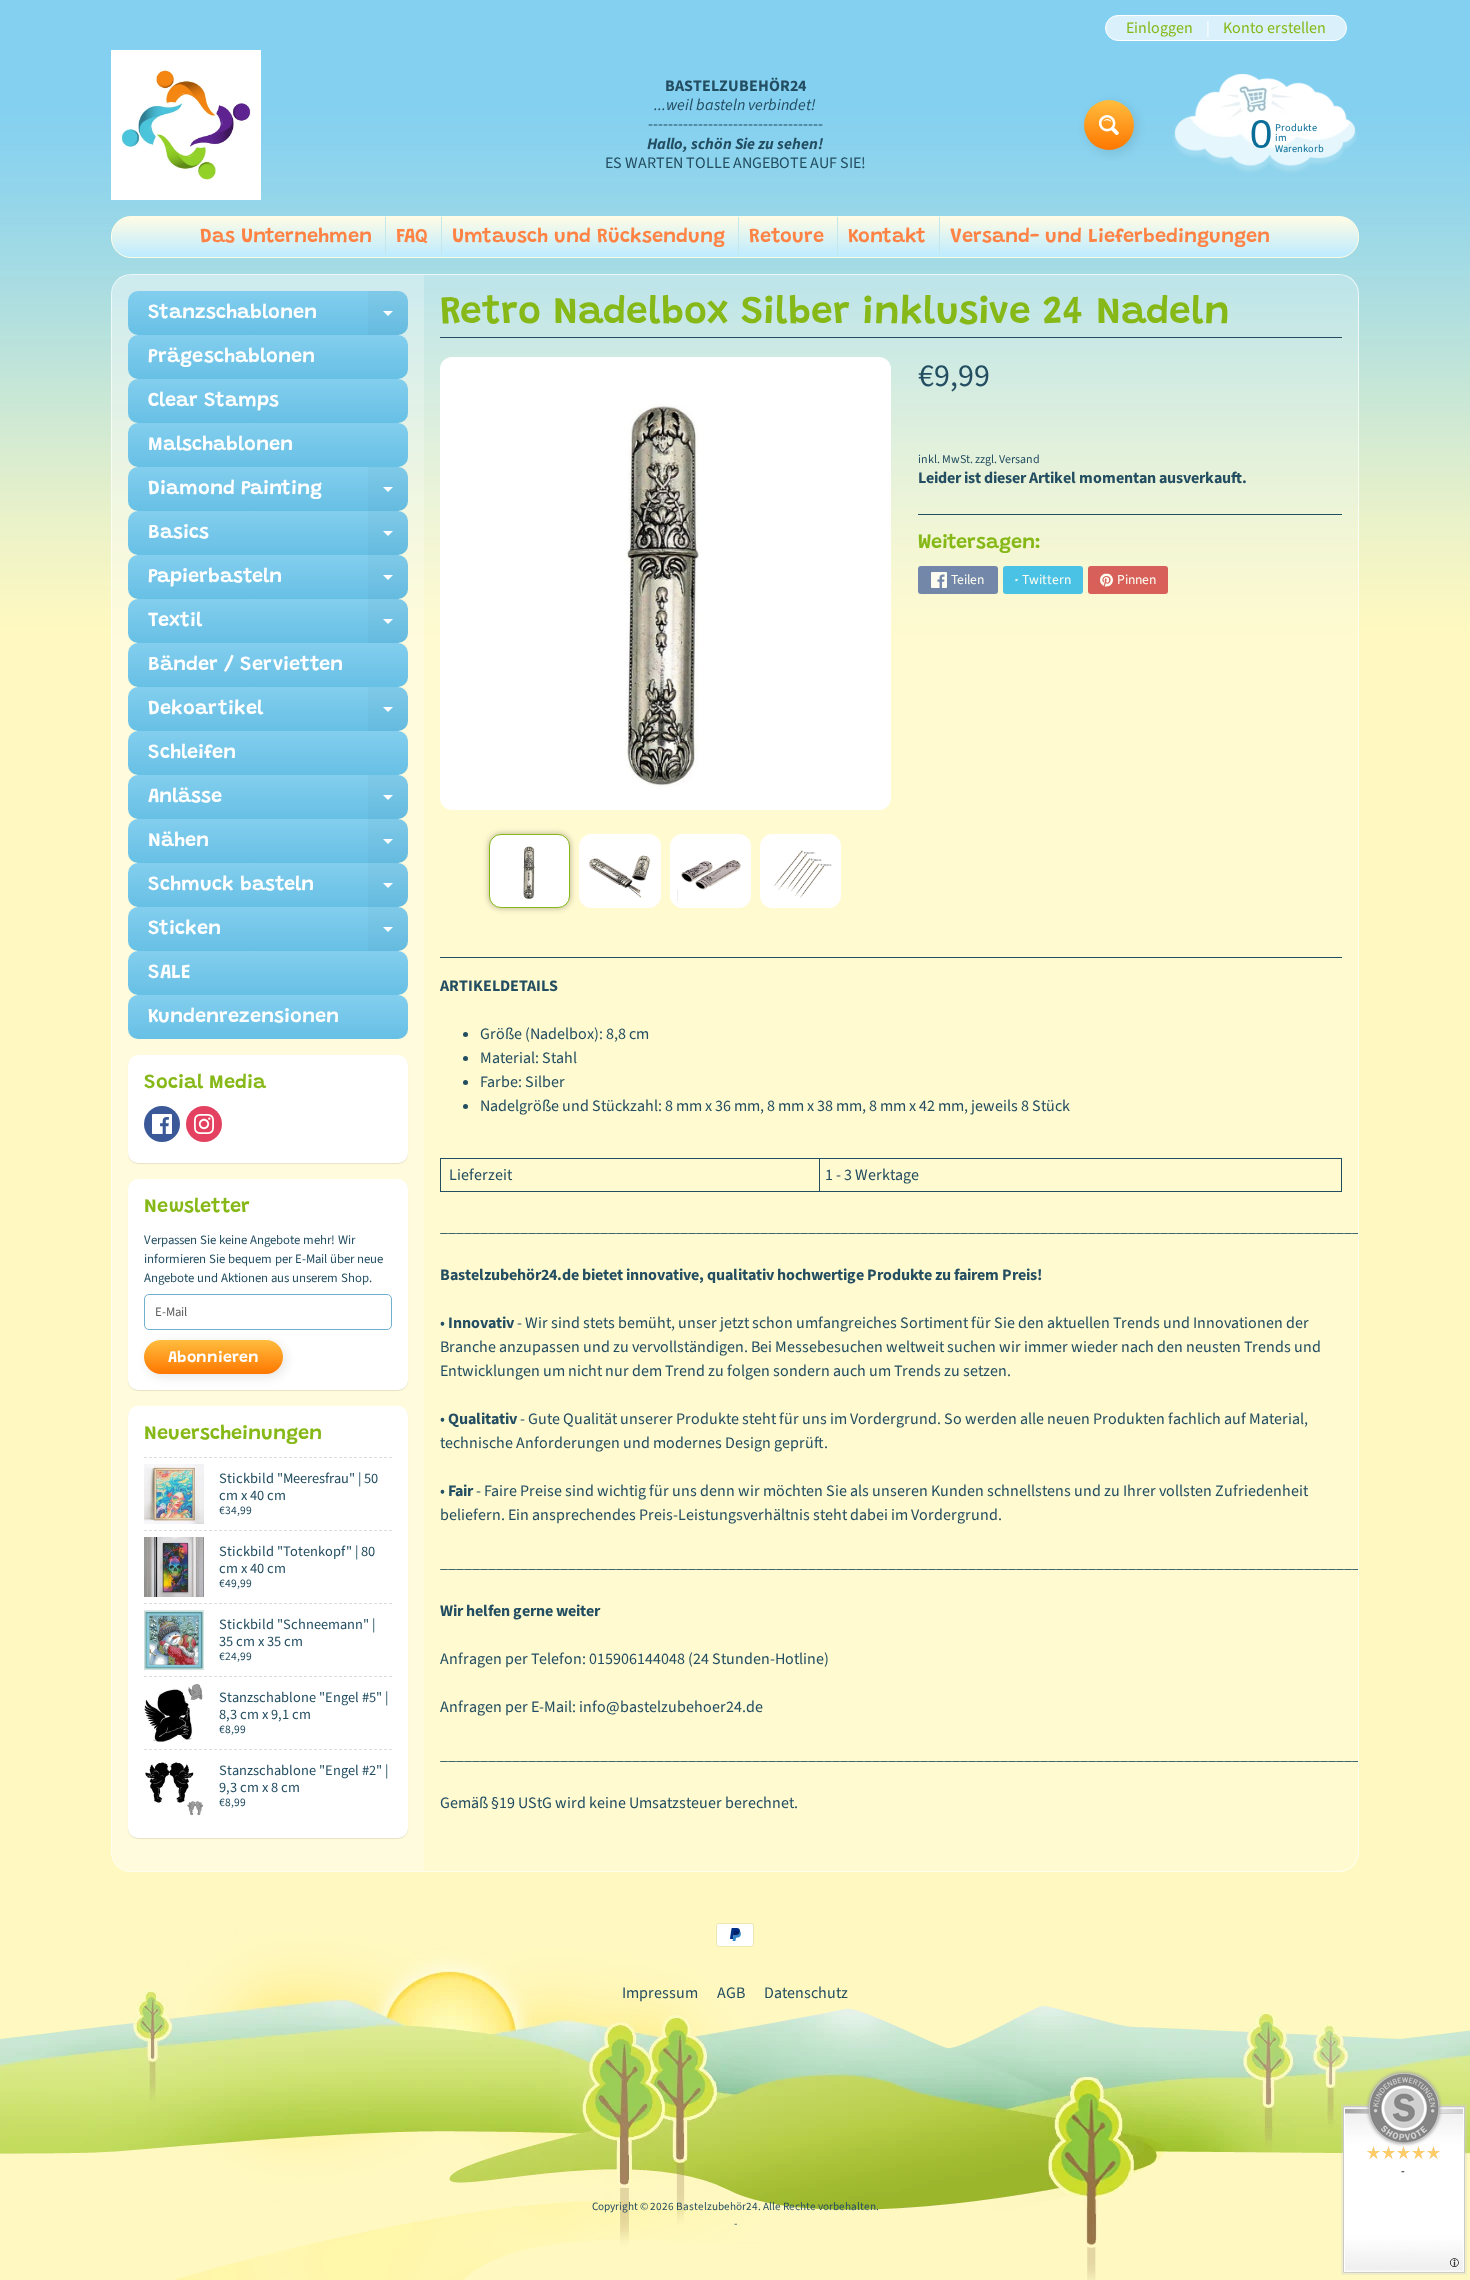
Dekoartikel (278, 715)
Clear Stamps (213, 401)
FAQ (412, 237)
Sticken (278, 935)
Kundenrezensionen (243, 1017)
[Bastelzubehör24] (186, 125)
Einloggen (1159, 28)
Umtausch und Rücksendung (588, 237)
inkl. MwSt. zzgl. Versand (979, 459)
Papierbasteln (278, 583)
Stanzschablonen (278, 319)
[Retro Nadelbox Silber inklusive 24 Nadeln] (529, 871)
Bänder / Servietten (245, 665)
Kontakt (887, 237)
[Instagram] (204, 1124)
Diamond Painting (278, 495)
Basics (278, 539)
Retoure (786, 237)
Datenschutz (806, 1993)
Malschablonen (220, 445)
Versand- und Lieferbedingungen (1110, 237)
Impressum (660, 1993)
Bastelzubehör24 (717, 2206)
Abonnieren (213, 1358)
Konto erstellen (1274, 28)
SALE (169, 973)
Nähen (278, 847)
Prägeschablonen (231, 357)
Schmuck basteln (278, 891)
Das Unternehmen (286, 237)
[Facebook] (162, 1124)
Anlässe (278, 803)
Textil (278, 627)
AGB (731, 1993)
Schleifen (192, 753)
